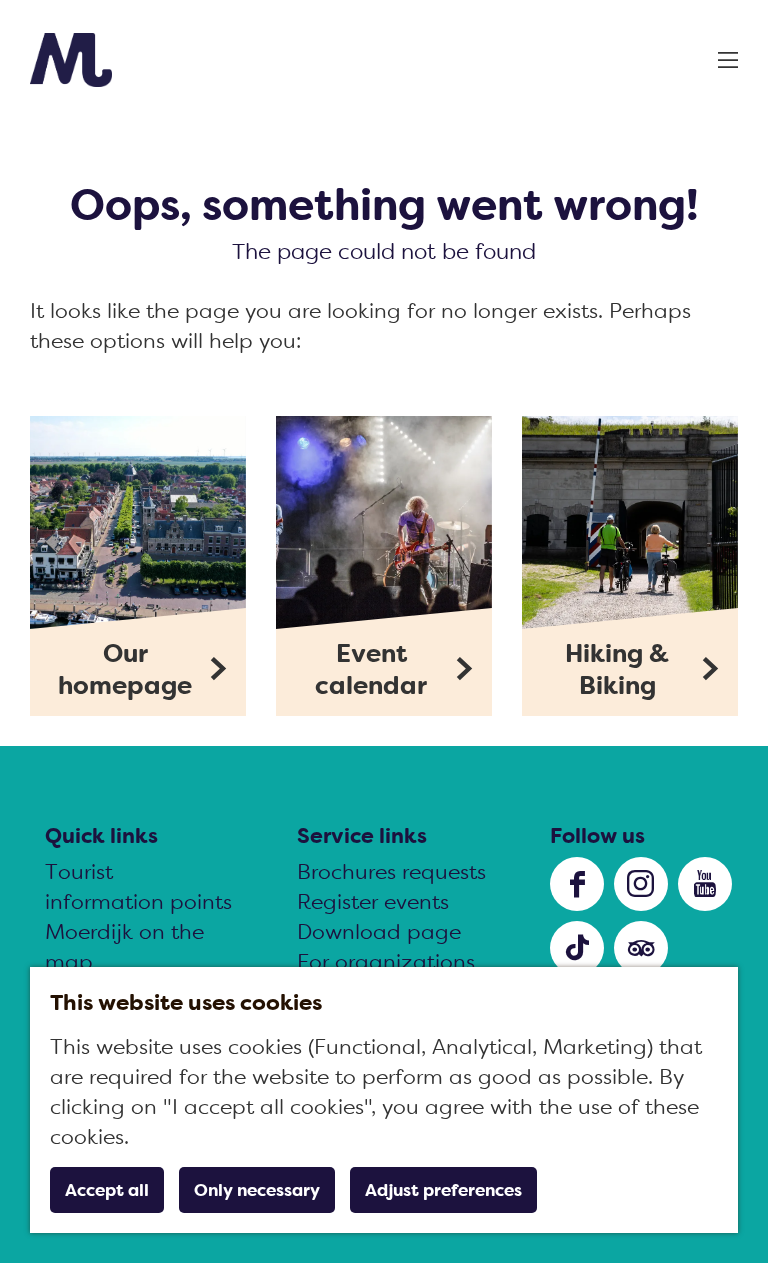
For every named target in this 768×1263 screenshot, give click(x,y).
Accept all (107, 1190)
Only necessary (257, 1190)
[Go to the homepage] (71, 60)
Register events (373, 901)
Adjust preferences (443, 1190)
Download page (379, 931)
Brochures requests (391, 871)
